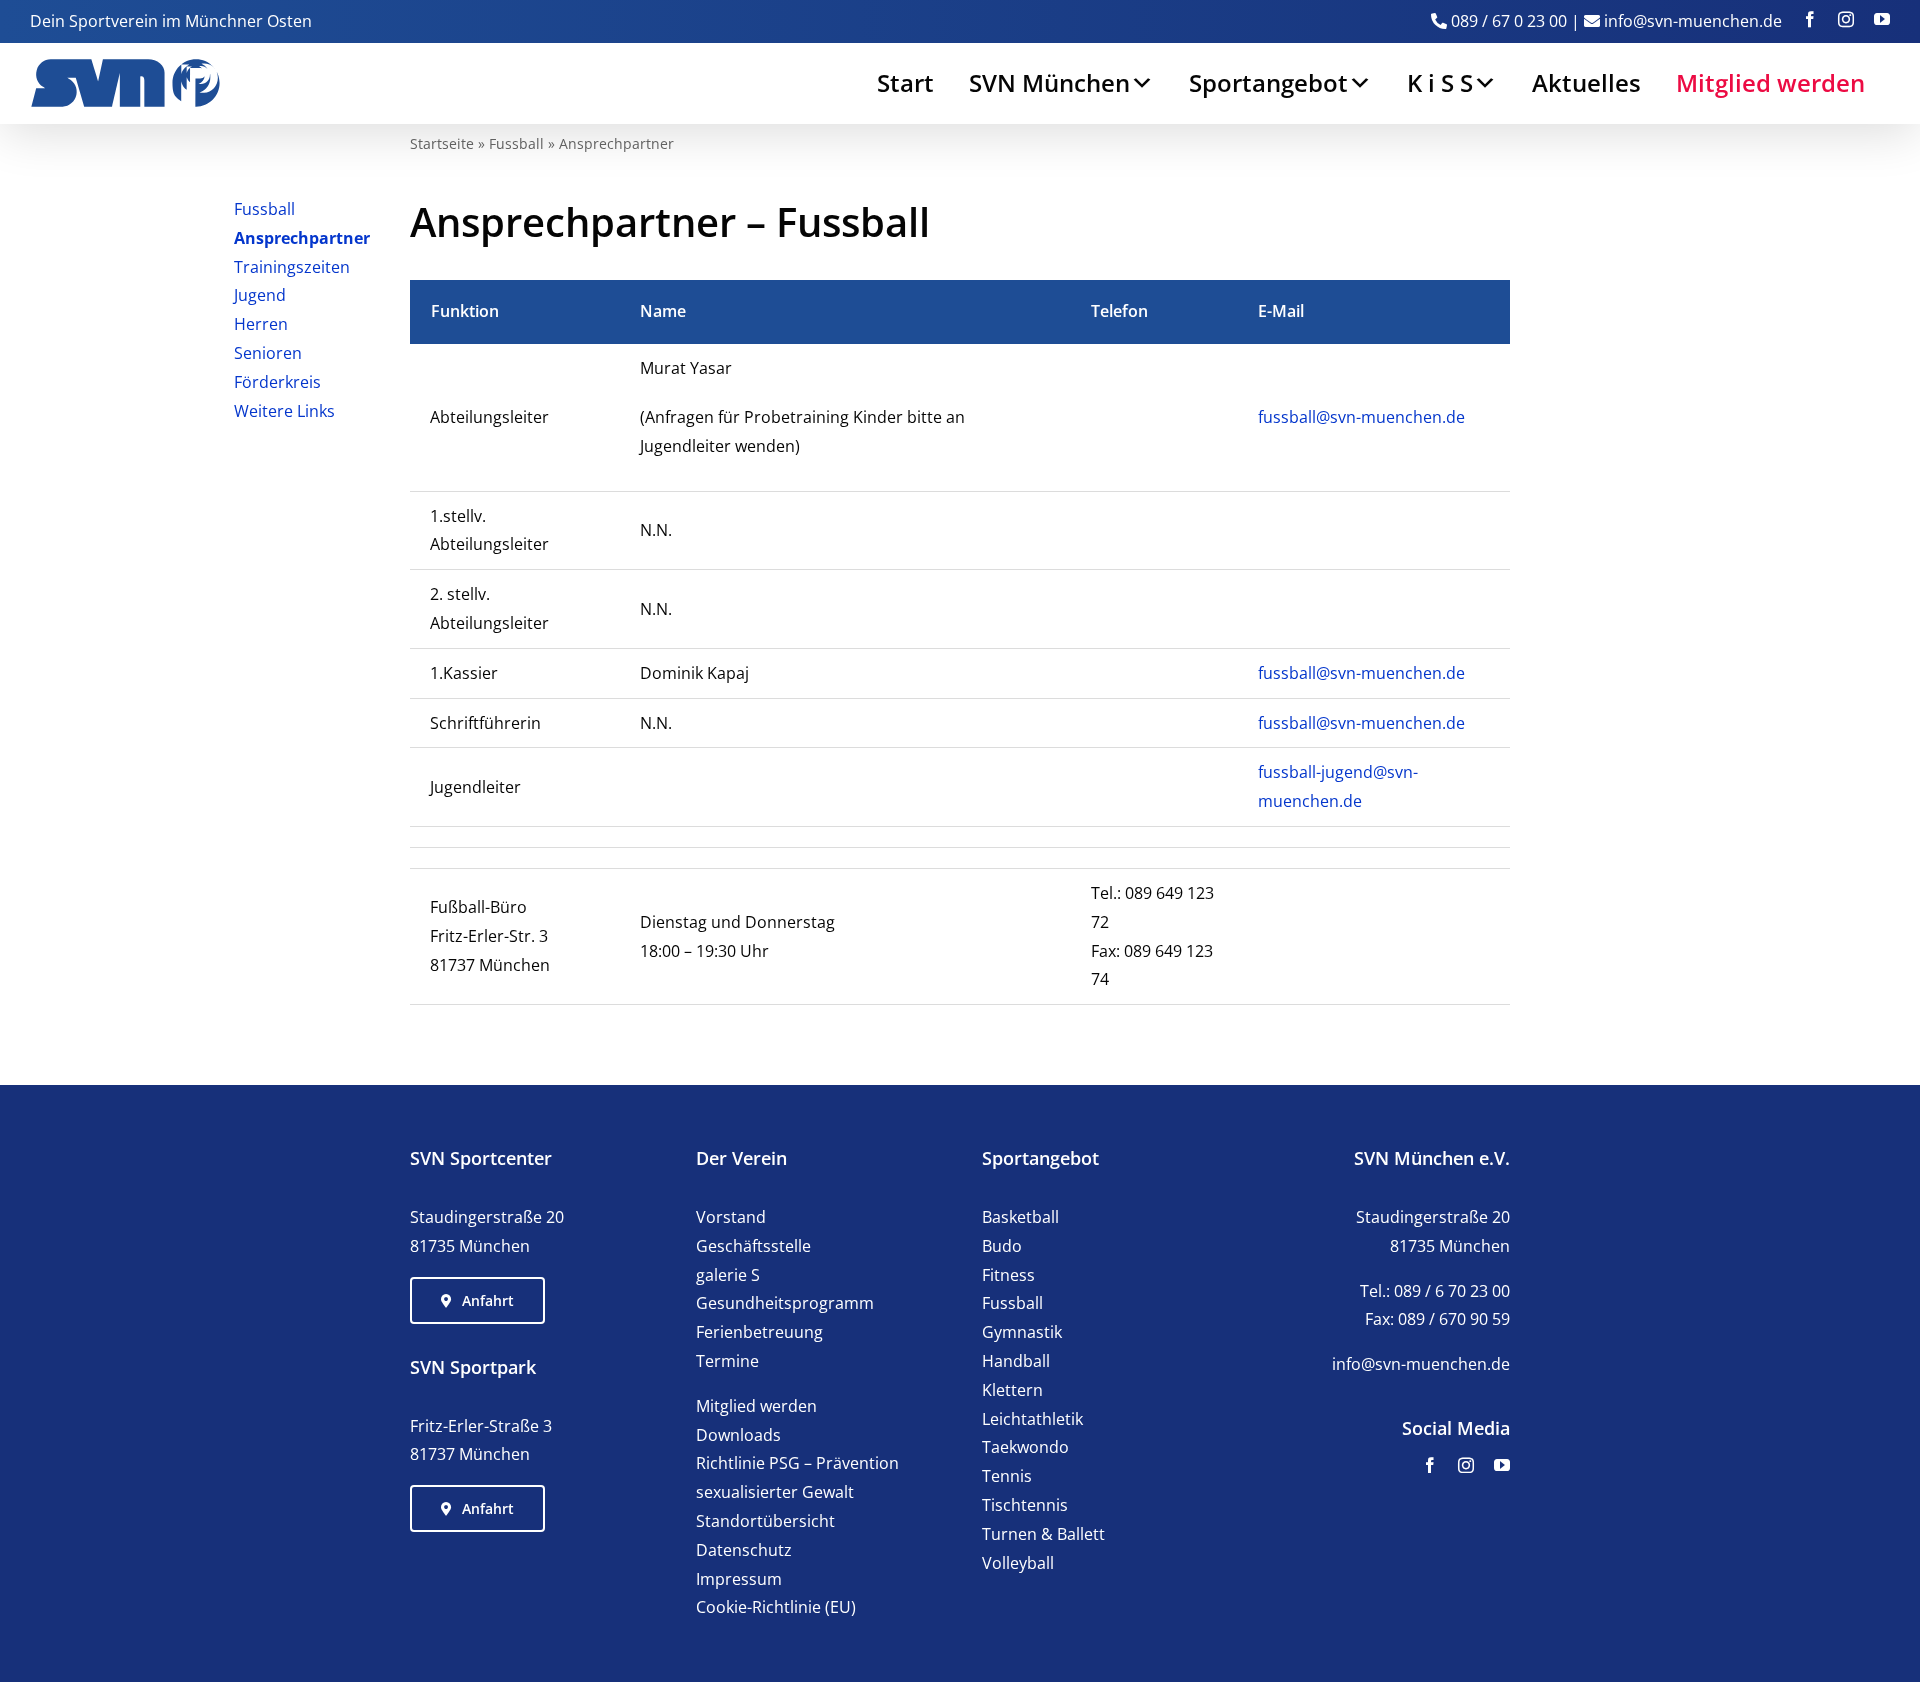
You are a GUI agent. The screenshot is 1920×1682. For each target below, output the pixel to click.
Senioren (268, 353)
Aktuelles (1586, 82)
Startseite (442, 143)
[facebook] (1430, 1465)
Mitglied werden (1770, 82)
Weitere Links (284, 411)
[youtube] (1502, 1465)
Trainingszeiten (292, 267)
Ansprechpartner (302, 238)
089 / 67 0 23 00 (1509, 21)
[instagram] (1466, 1465)
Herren (261, 324)
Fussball (516, 143)
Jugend (260, 295)
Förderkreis (277, 382)
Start (905, 82)
